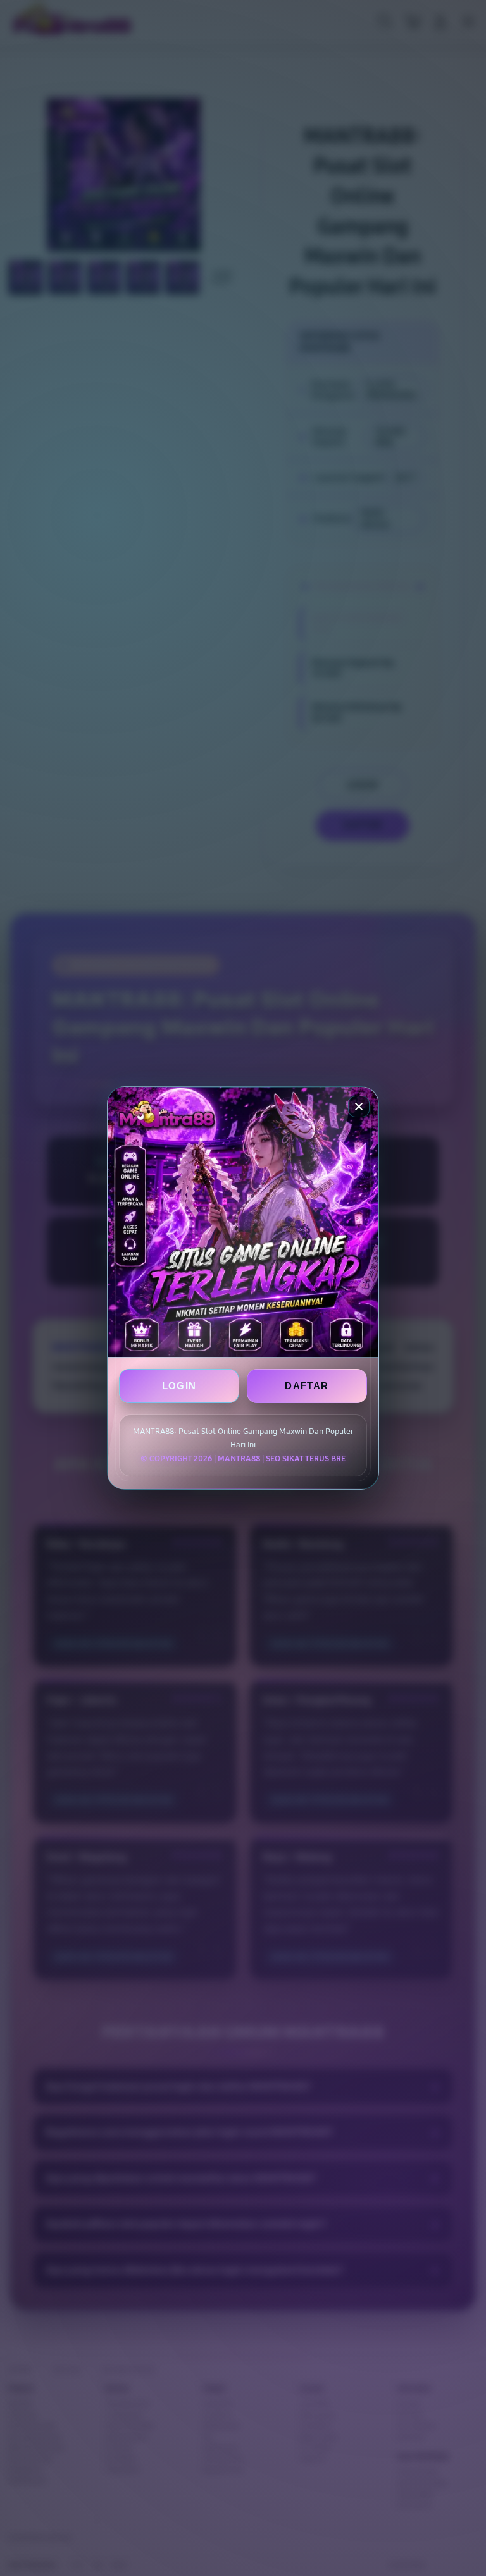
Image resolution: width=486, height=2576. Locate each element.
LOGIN (179, 1386)
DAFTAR (307, 1386)
